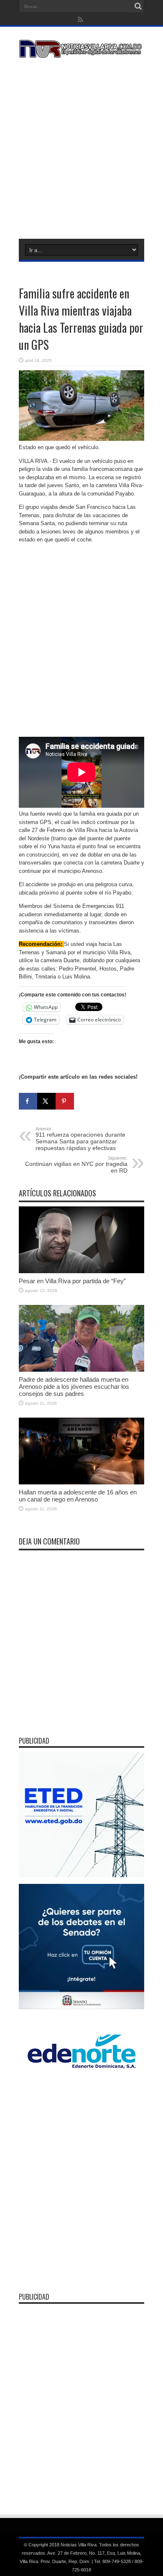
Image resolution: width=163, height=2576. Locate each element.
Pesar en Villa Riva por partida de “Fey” (72, 1281)
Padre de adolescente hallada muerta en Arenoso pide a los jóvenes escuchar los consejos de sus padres (74, 1387)
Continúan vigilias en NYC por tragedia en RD (76, 1165)
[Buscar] (138, 6)
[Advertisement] (81, 147)
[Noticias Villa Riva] (81, 52)
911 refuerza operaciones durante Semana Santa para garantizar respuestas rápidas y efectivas (80, 1139)
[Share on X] (46, 1101)
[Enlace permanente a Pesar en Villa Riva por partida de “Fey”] (81, 1271)
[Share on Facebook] (28, 1101)
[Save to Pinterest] (65, 1101)
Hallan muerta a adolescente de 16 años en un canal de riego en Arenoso (78, 1496)
